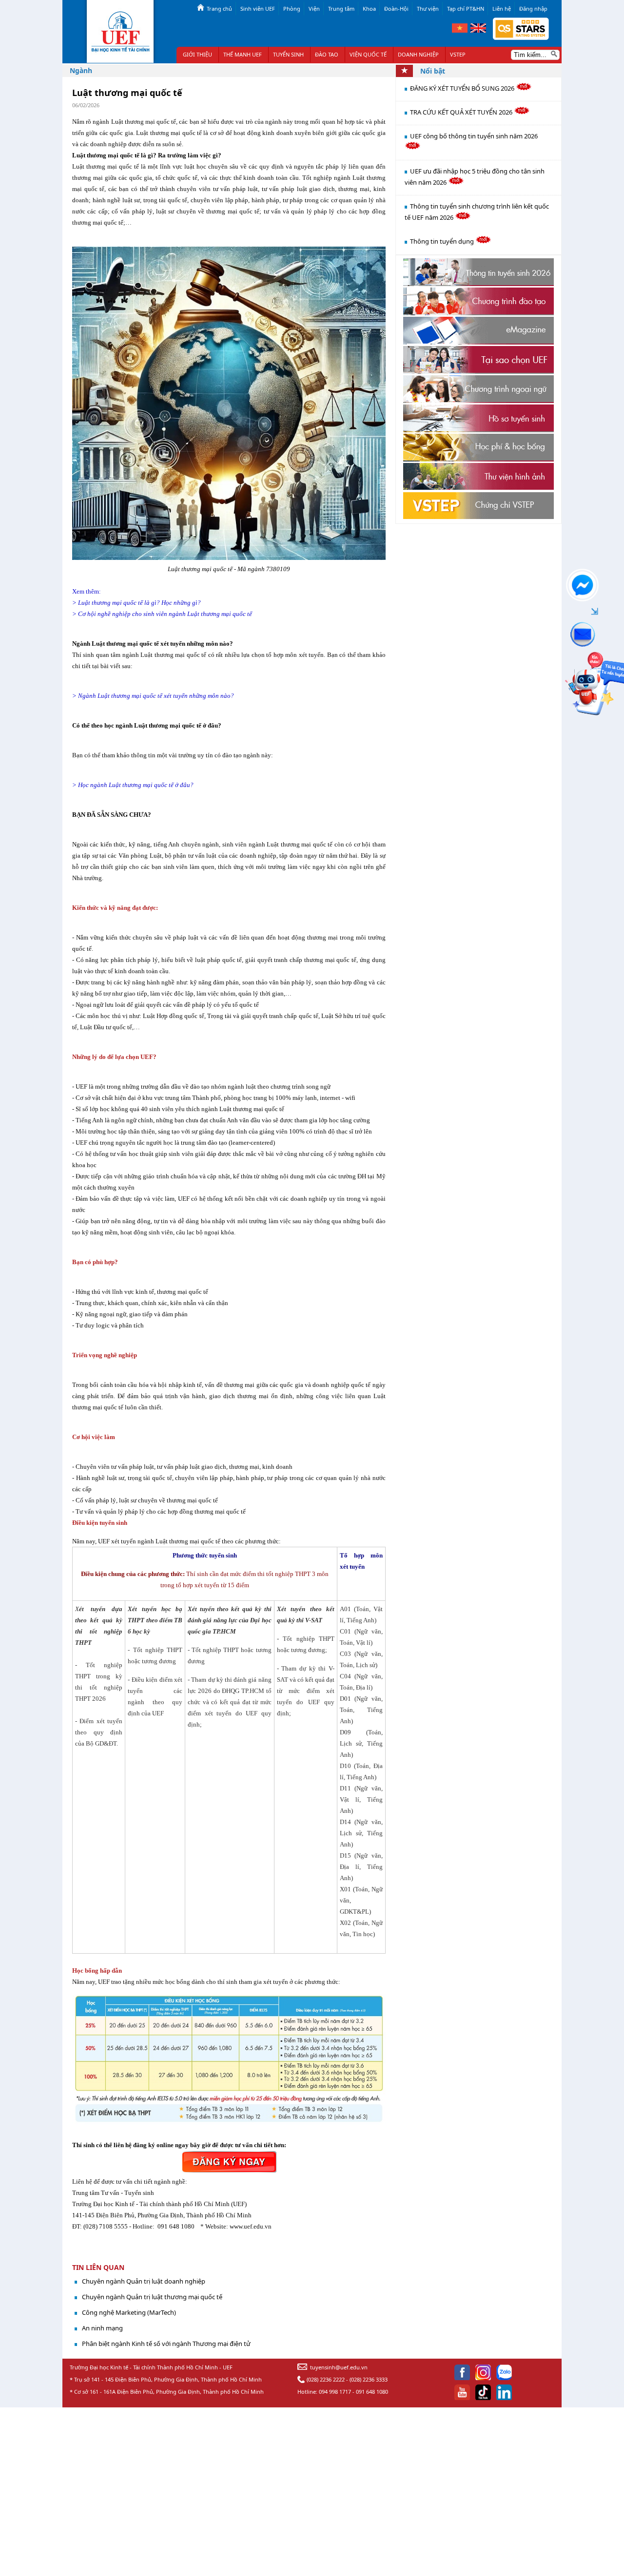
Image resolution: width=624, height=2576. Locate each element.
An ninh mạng (102, 2328)
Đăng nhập (533, 9)
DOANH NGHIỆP (418, 54)
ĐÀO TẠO (327, 54)
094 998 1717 (335, 2392)
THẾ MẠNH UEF (243, 54)
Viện (314, 9)
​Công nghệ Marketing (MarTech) (129, 2312)
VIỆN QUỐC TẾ (368, 54)
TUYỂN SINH (288, 54)
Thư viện (428, 9)
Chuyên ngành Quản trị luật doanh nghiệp (144, 2281)
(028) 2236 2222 (326, 2379)
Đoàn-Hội (396, 9)
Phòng (292, 9)
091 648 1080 (372, 2392)
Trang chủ (219, 9)
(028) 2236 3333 (369, 2379)
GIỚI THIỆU (197, 54)
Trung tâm (341, 9)
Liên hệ (502, 9)
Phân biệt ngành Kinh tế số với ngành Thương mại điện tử (166, 2344)
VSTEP (458, 54)
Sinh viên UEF (258, 9)
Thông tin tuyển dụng (443, 241)
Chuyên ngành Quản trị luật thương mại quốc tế (152, 2297)
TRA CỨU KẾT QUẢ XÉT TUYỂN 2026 (462, 112)
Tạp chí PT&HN (466, 9)
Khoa (369, 9)
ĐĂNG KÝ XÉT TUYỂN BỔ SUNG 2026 (463, 88)
